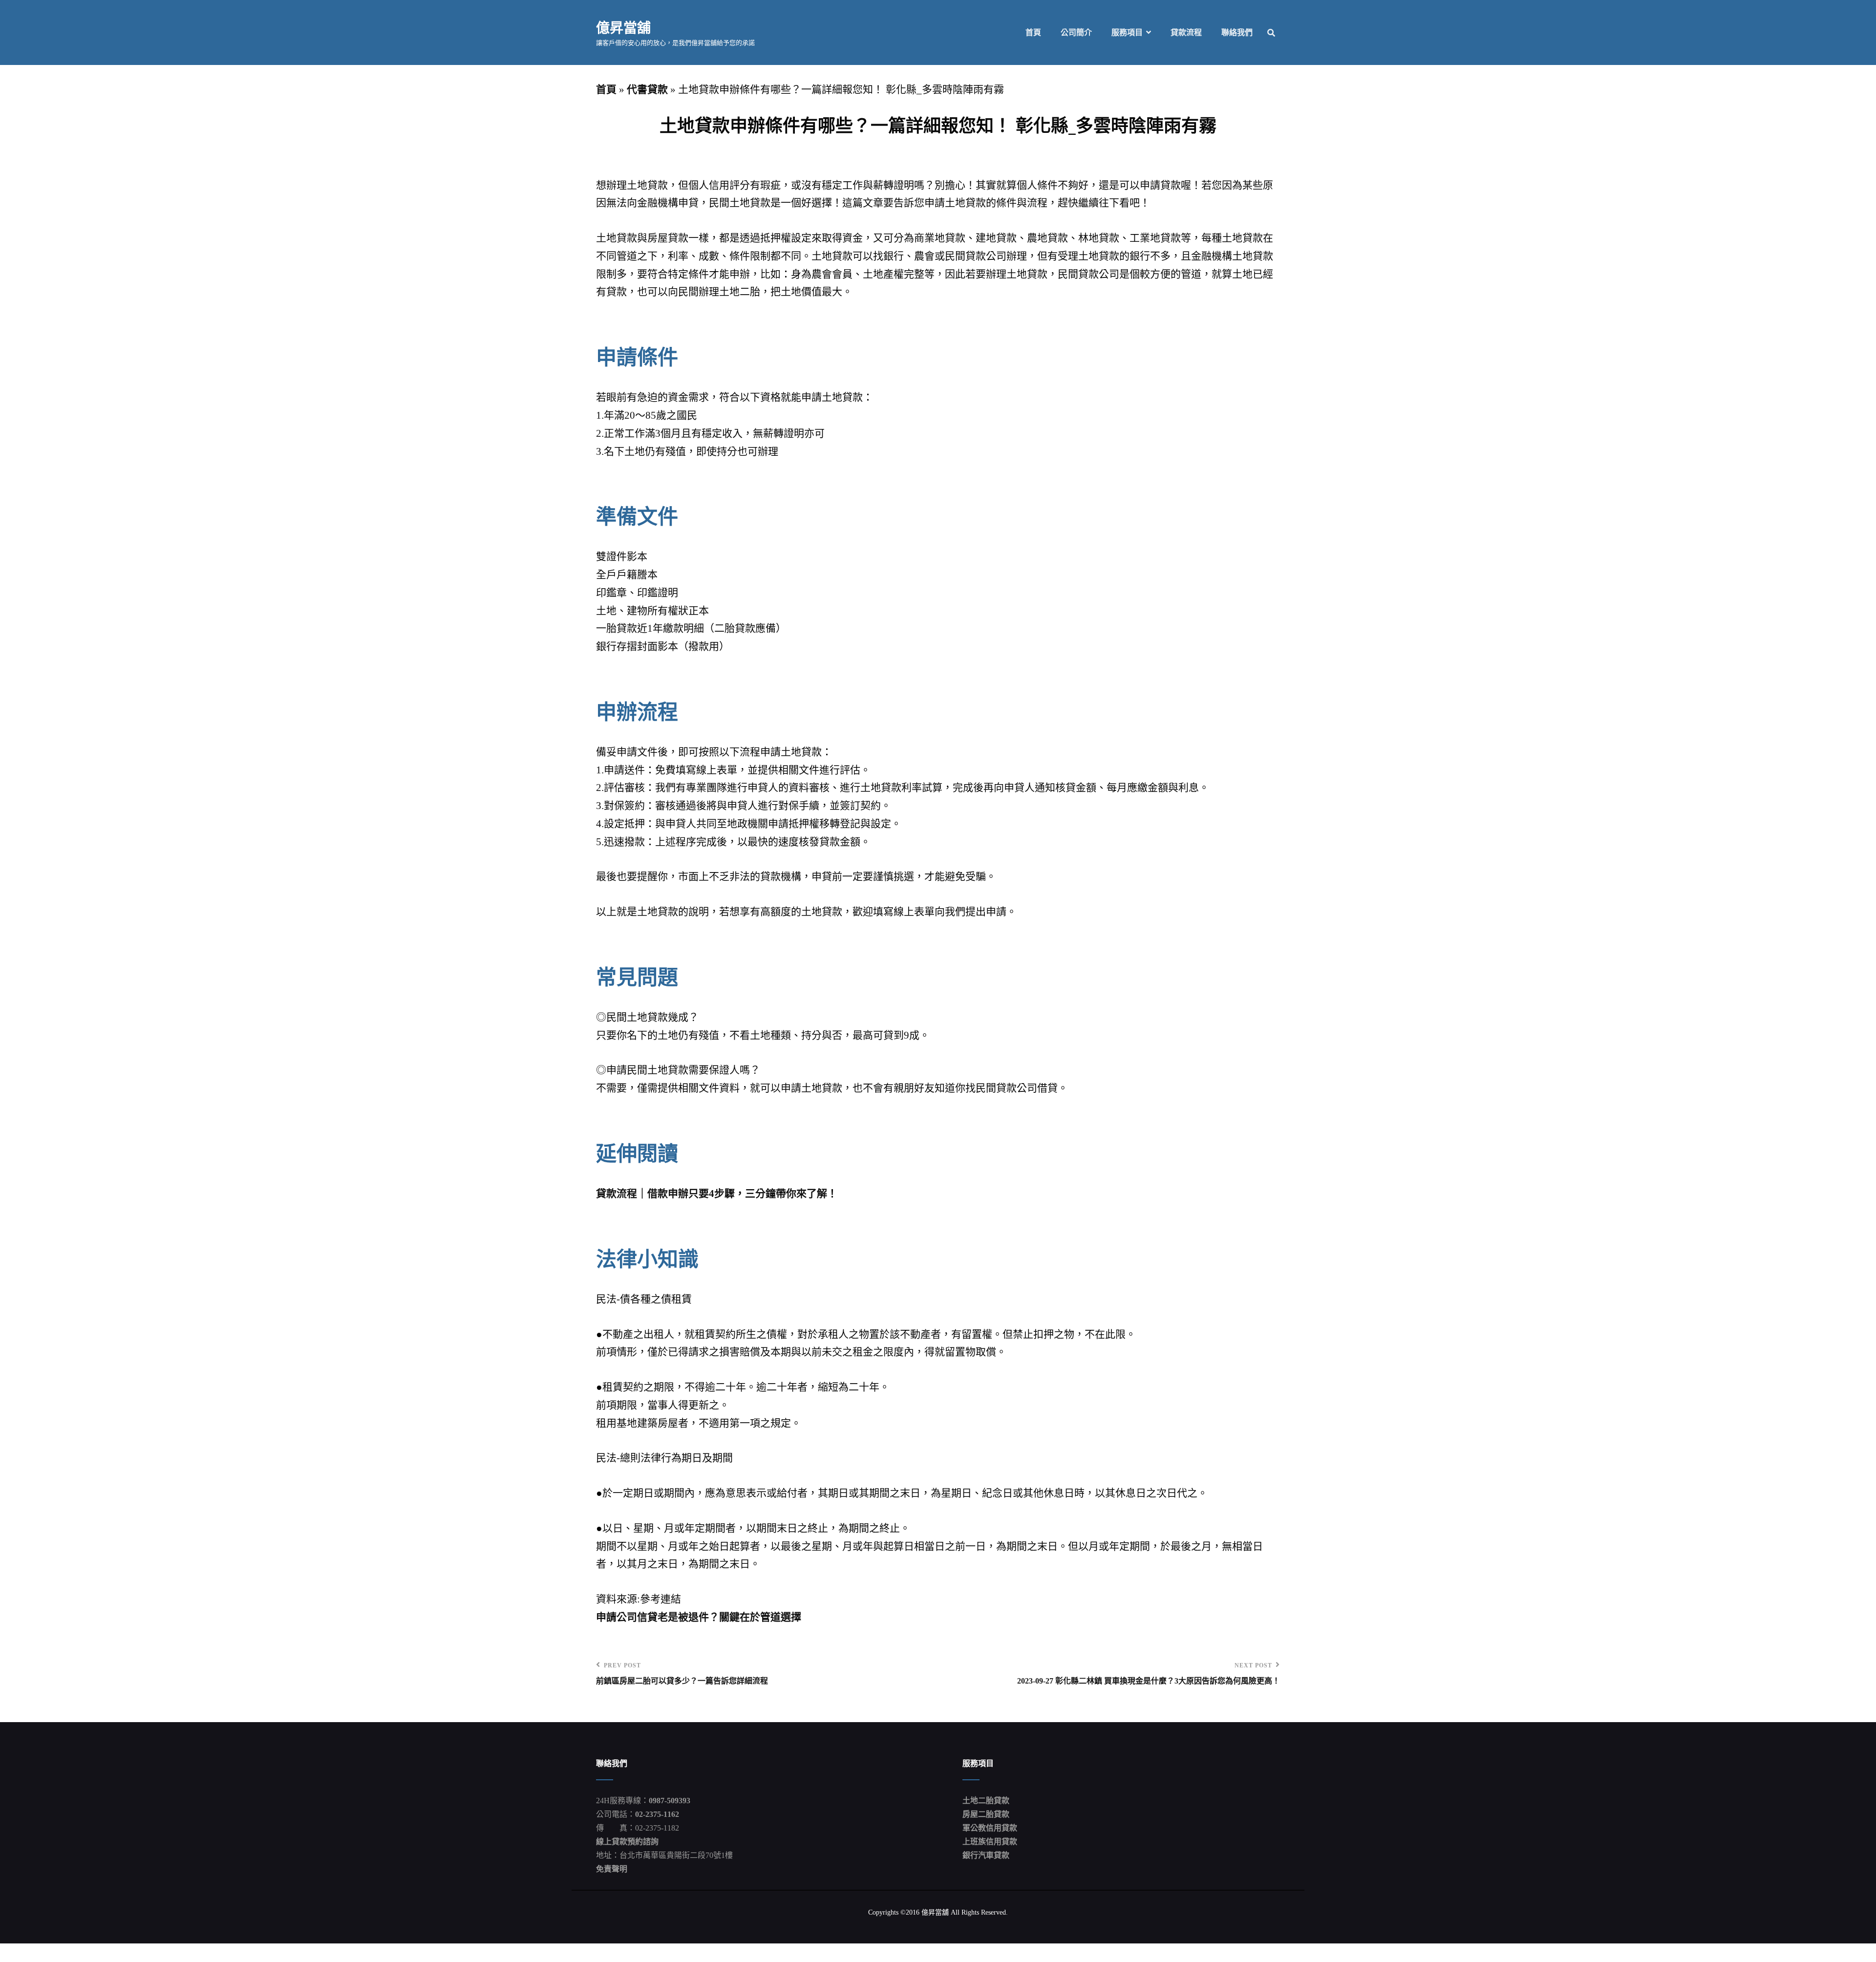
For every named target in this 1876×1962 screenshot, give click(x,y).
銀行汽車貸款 (986, 1855)
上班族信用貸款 (990, 1842)
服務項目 (1127, 32)
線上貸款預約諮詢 (627, 1842)
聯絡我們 (1237, 32)
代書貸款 (647, 89)
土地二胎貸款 (986, 1801)
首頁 (1033, 32)
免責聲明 (612, 1869)
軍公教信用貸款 (990, 1828)
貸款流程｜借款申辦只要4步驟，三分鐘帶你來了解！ (717, 1194)
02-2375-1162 (657, 1814)
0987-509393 (670, 1801)
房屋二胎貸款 (986, 1814)
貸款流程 (1186, 32)
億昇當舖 (623, 27)
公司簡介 (1076, 32)
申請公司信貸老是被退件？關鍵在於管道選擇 (699, 1617)
